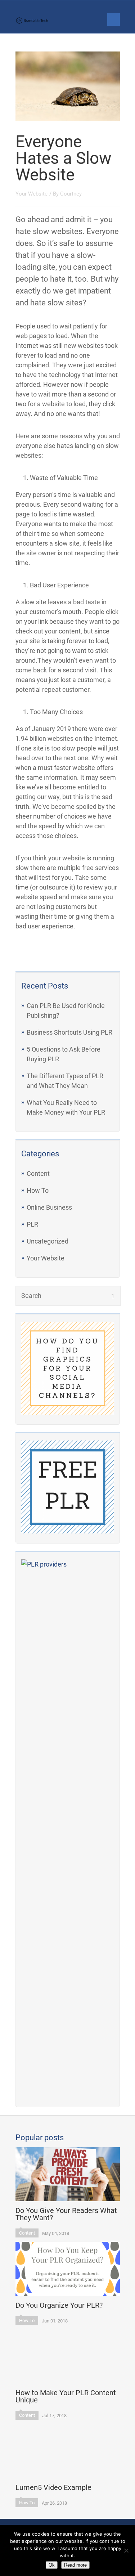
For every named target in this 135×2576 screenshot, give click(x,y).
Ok (52, 2565)
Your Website (46, 1258)
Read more (75, 2565)
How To (38, 1190)
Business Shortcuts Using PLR (69, 1032)
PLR (32, 1224)
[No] (126, 2550)
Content (38, 1173)
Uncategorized (48, 1241)
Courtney (71, 194)
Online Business (49, 1207)
